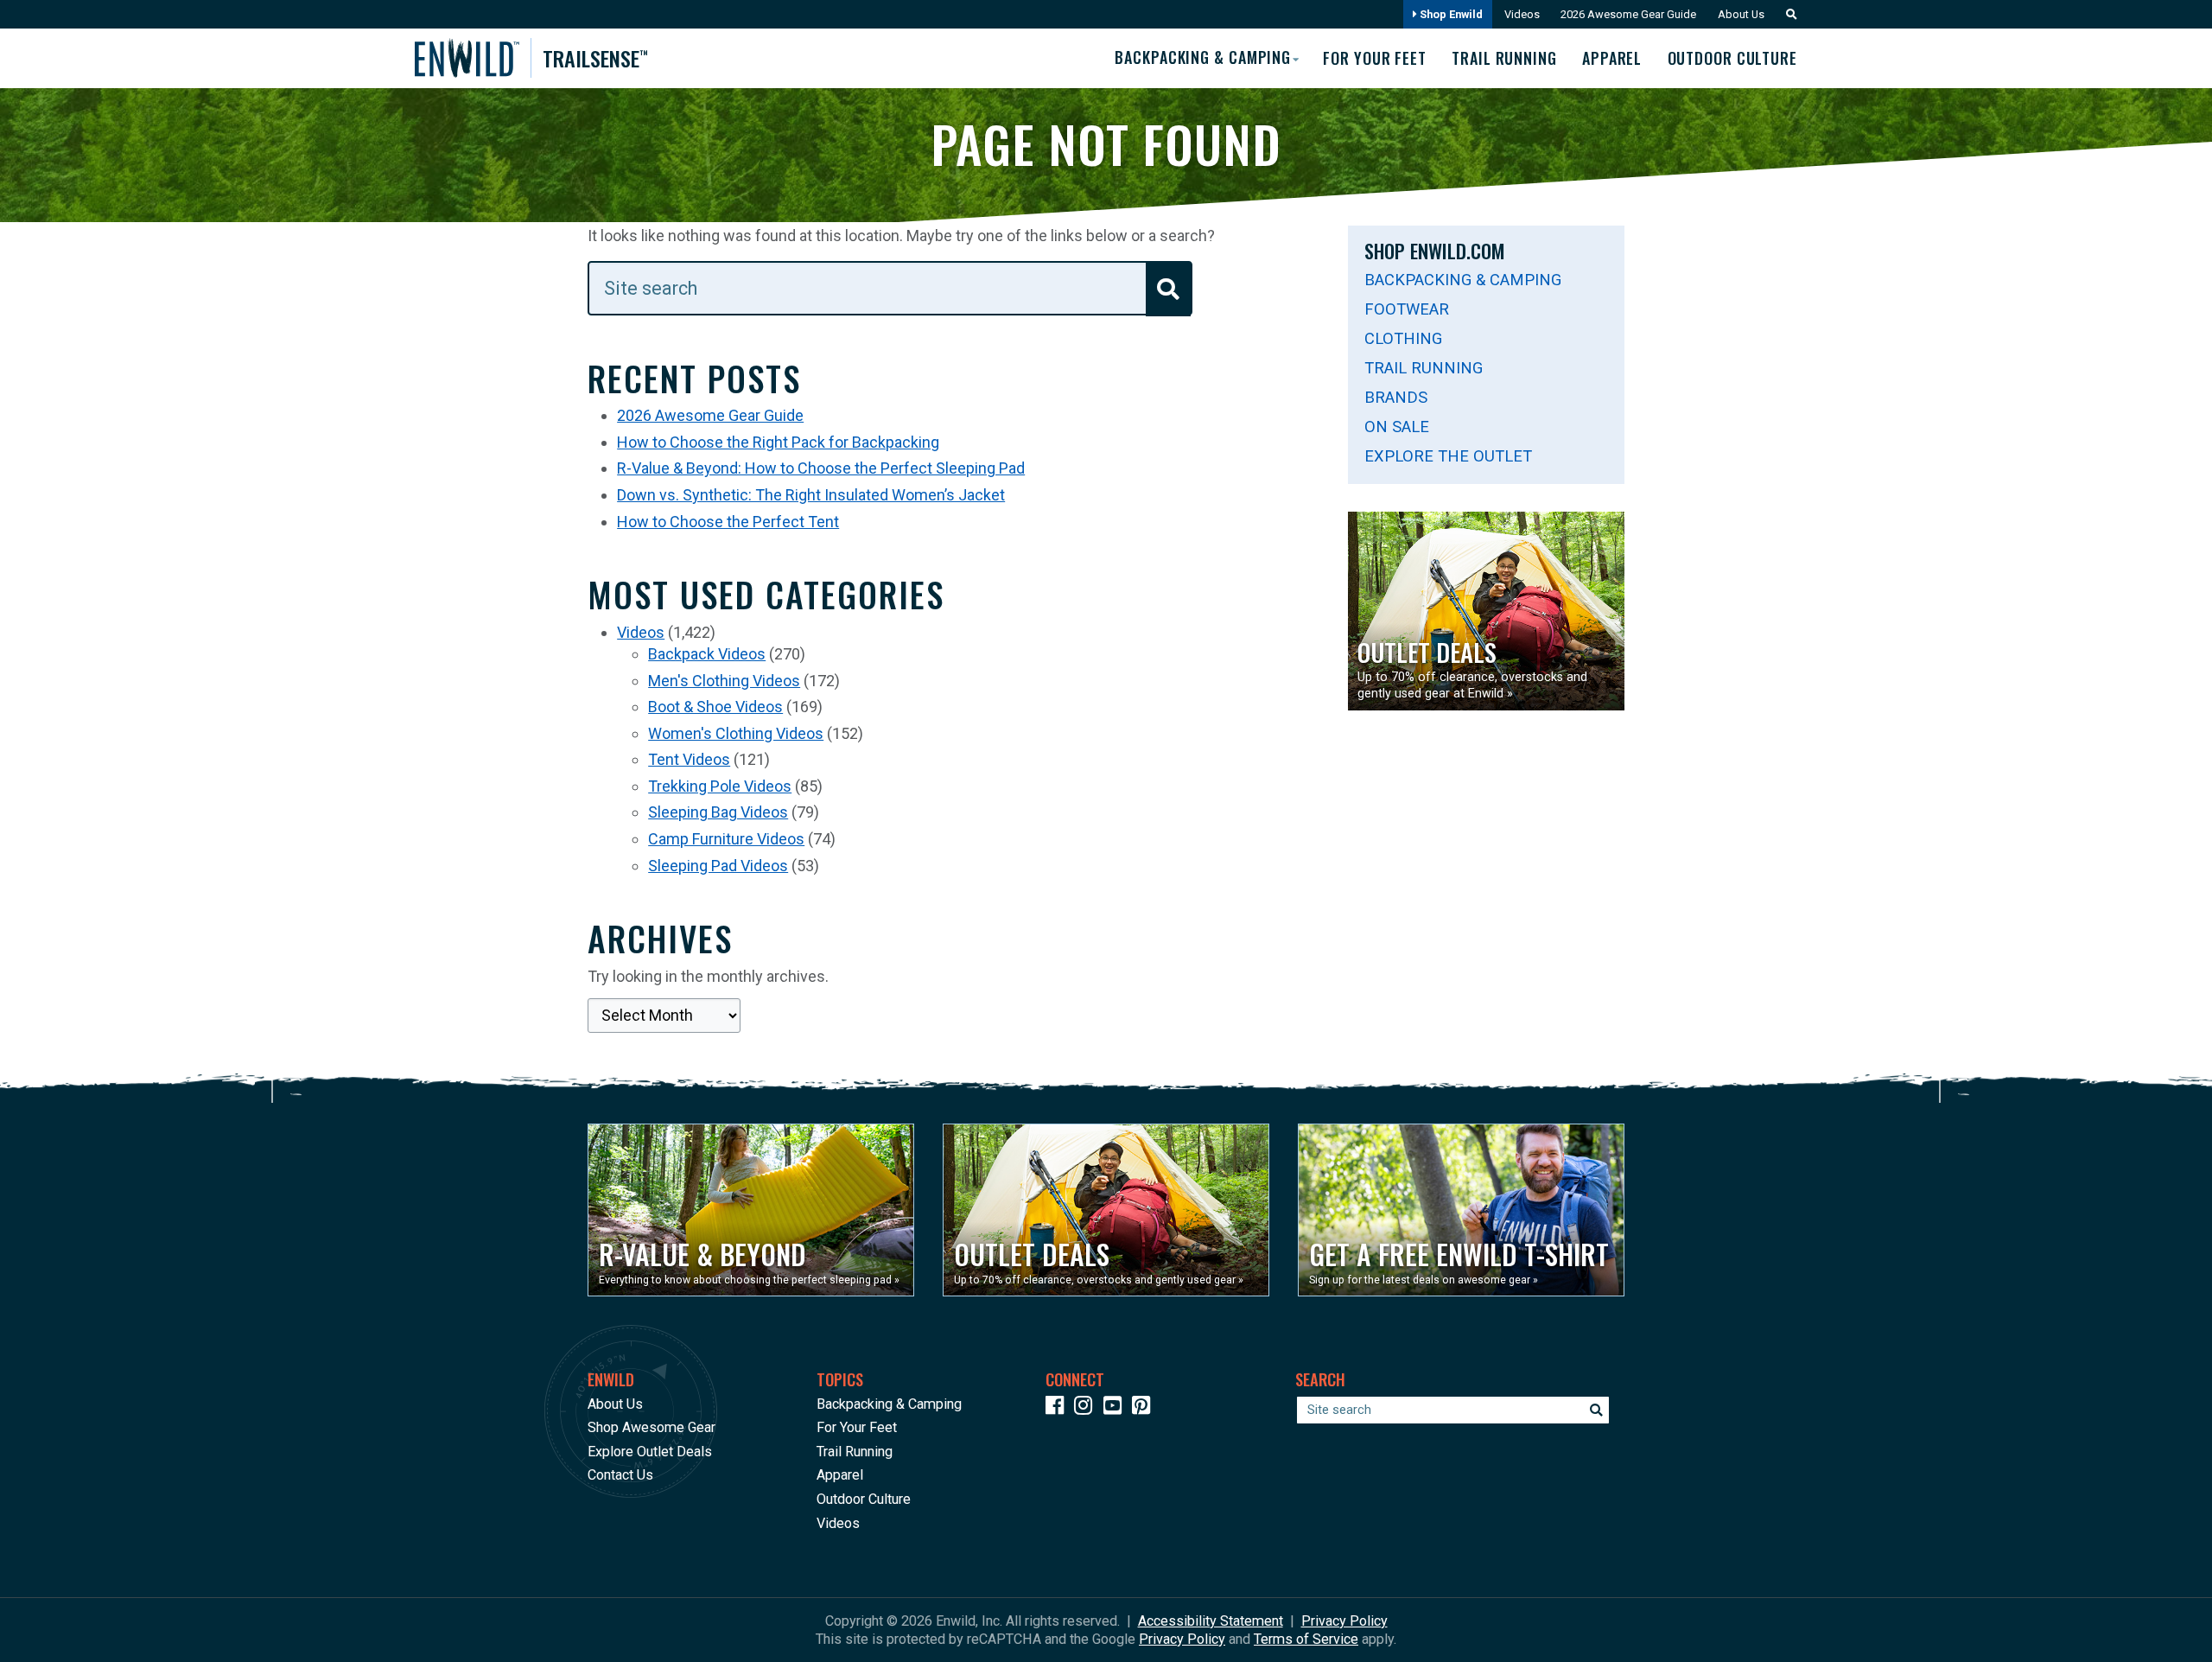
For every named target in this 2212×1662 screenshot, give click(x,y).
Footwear (1407, 309)
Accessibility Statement (1211, 1621)
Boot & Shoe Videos (715, 707)
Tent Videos (689, 759)
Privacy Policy (1344, 1621)
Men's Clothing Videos (724, 681)
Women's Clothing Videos (736, 733)
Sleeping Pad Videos (718, 866)
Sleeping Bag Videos (718, 812)
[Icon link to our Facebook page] (1058, 1408)
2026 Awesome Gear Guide (1628, 14)
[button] (1787, 14)
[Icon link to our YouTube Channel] (1116, 1408)
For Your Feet (1375, 58)
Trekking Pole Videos (720, 786)
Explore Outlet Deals (650, 1452)
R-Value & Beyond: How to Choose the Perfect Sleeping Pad (821, 468)
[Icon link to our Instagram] (1087, 1408)
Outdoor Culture (1732, 58)
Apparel (1612, 58)
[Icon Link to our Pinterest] (1145, 1408)
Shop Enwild (1450, 14)
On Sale (1397, 427)
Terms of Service (1306, 1639)
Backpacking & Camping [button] (1203, 57)
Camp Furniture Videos (726, 839)
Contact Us (620, 1475)
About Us (1741, 14)
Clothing (1403, 338)
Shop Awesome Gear (652, 1427)
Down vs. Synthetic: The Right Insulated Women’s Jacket (811, 495)
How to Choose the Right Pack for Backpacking (778, 442)
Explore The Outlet (1448, 456)
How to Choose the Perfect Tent (728, 522)
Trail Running (1504, 58)
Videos (1522, 14)
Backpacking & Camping (1463, 280)
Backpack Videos (707, 654)
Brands (1396, 397)
